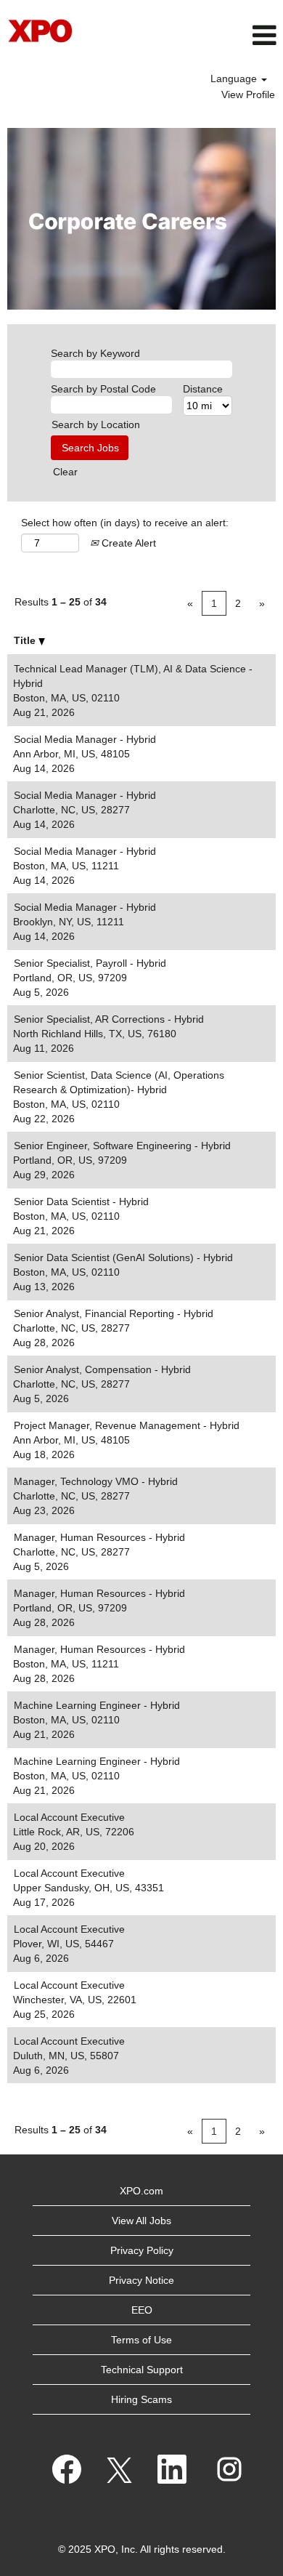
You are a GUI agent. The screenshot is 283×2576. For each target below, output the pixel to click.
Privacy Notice (141, 2280)
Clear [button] (65, 472)
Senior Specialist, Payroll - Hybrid (90, 963)
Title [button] (26, 640)
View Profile (248, 94)
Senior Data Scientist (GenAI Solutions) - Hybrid (123, 1257)
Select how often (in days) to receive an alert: (125, 523)
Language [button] (235, 79)
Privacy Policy (142, 2250)
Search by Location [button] (96, 424)
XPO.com (141, 2191)
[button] (189, 35)
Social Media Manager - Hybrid (85, 739)
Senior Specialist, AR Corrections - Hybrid (109, 1019)
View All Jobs (141, 2221)
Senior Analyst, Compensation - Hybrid (102, 1369)
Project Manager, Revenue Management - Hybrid (127, 1425)
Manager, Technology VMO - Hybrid (96, 1481)
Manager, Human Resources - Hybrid (99, 1537)
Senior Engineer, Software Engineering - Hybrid (122, 1146)
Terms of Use (141, 2340)
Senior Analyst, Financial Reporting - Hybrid (114, 1313)
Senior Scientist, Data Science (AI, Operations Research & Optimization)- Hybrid (119, 1082)
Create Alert (127, 543)
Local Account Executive (69, 1817)
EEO (142, 2310)
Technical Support (142, 2370)
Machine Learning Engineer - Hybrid (97, 1705)
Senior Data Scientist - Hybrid (81, 1202)
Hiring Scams (141, 2399)
